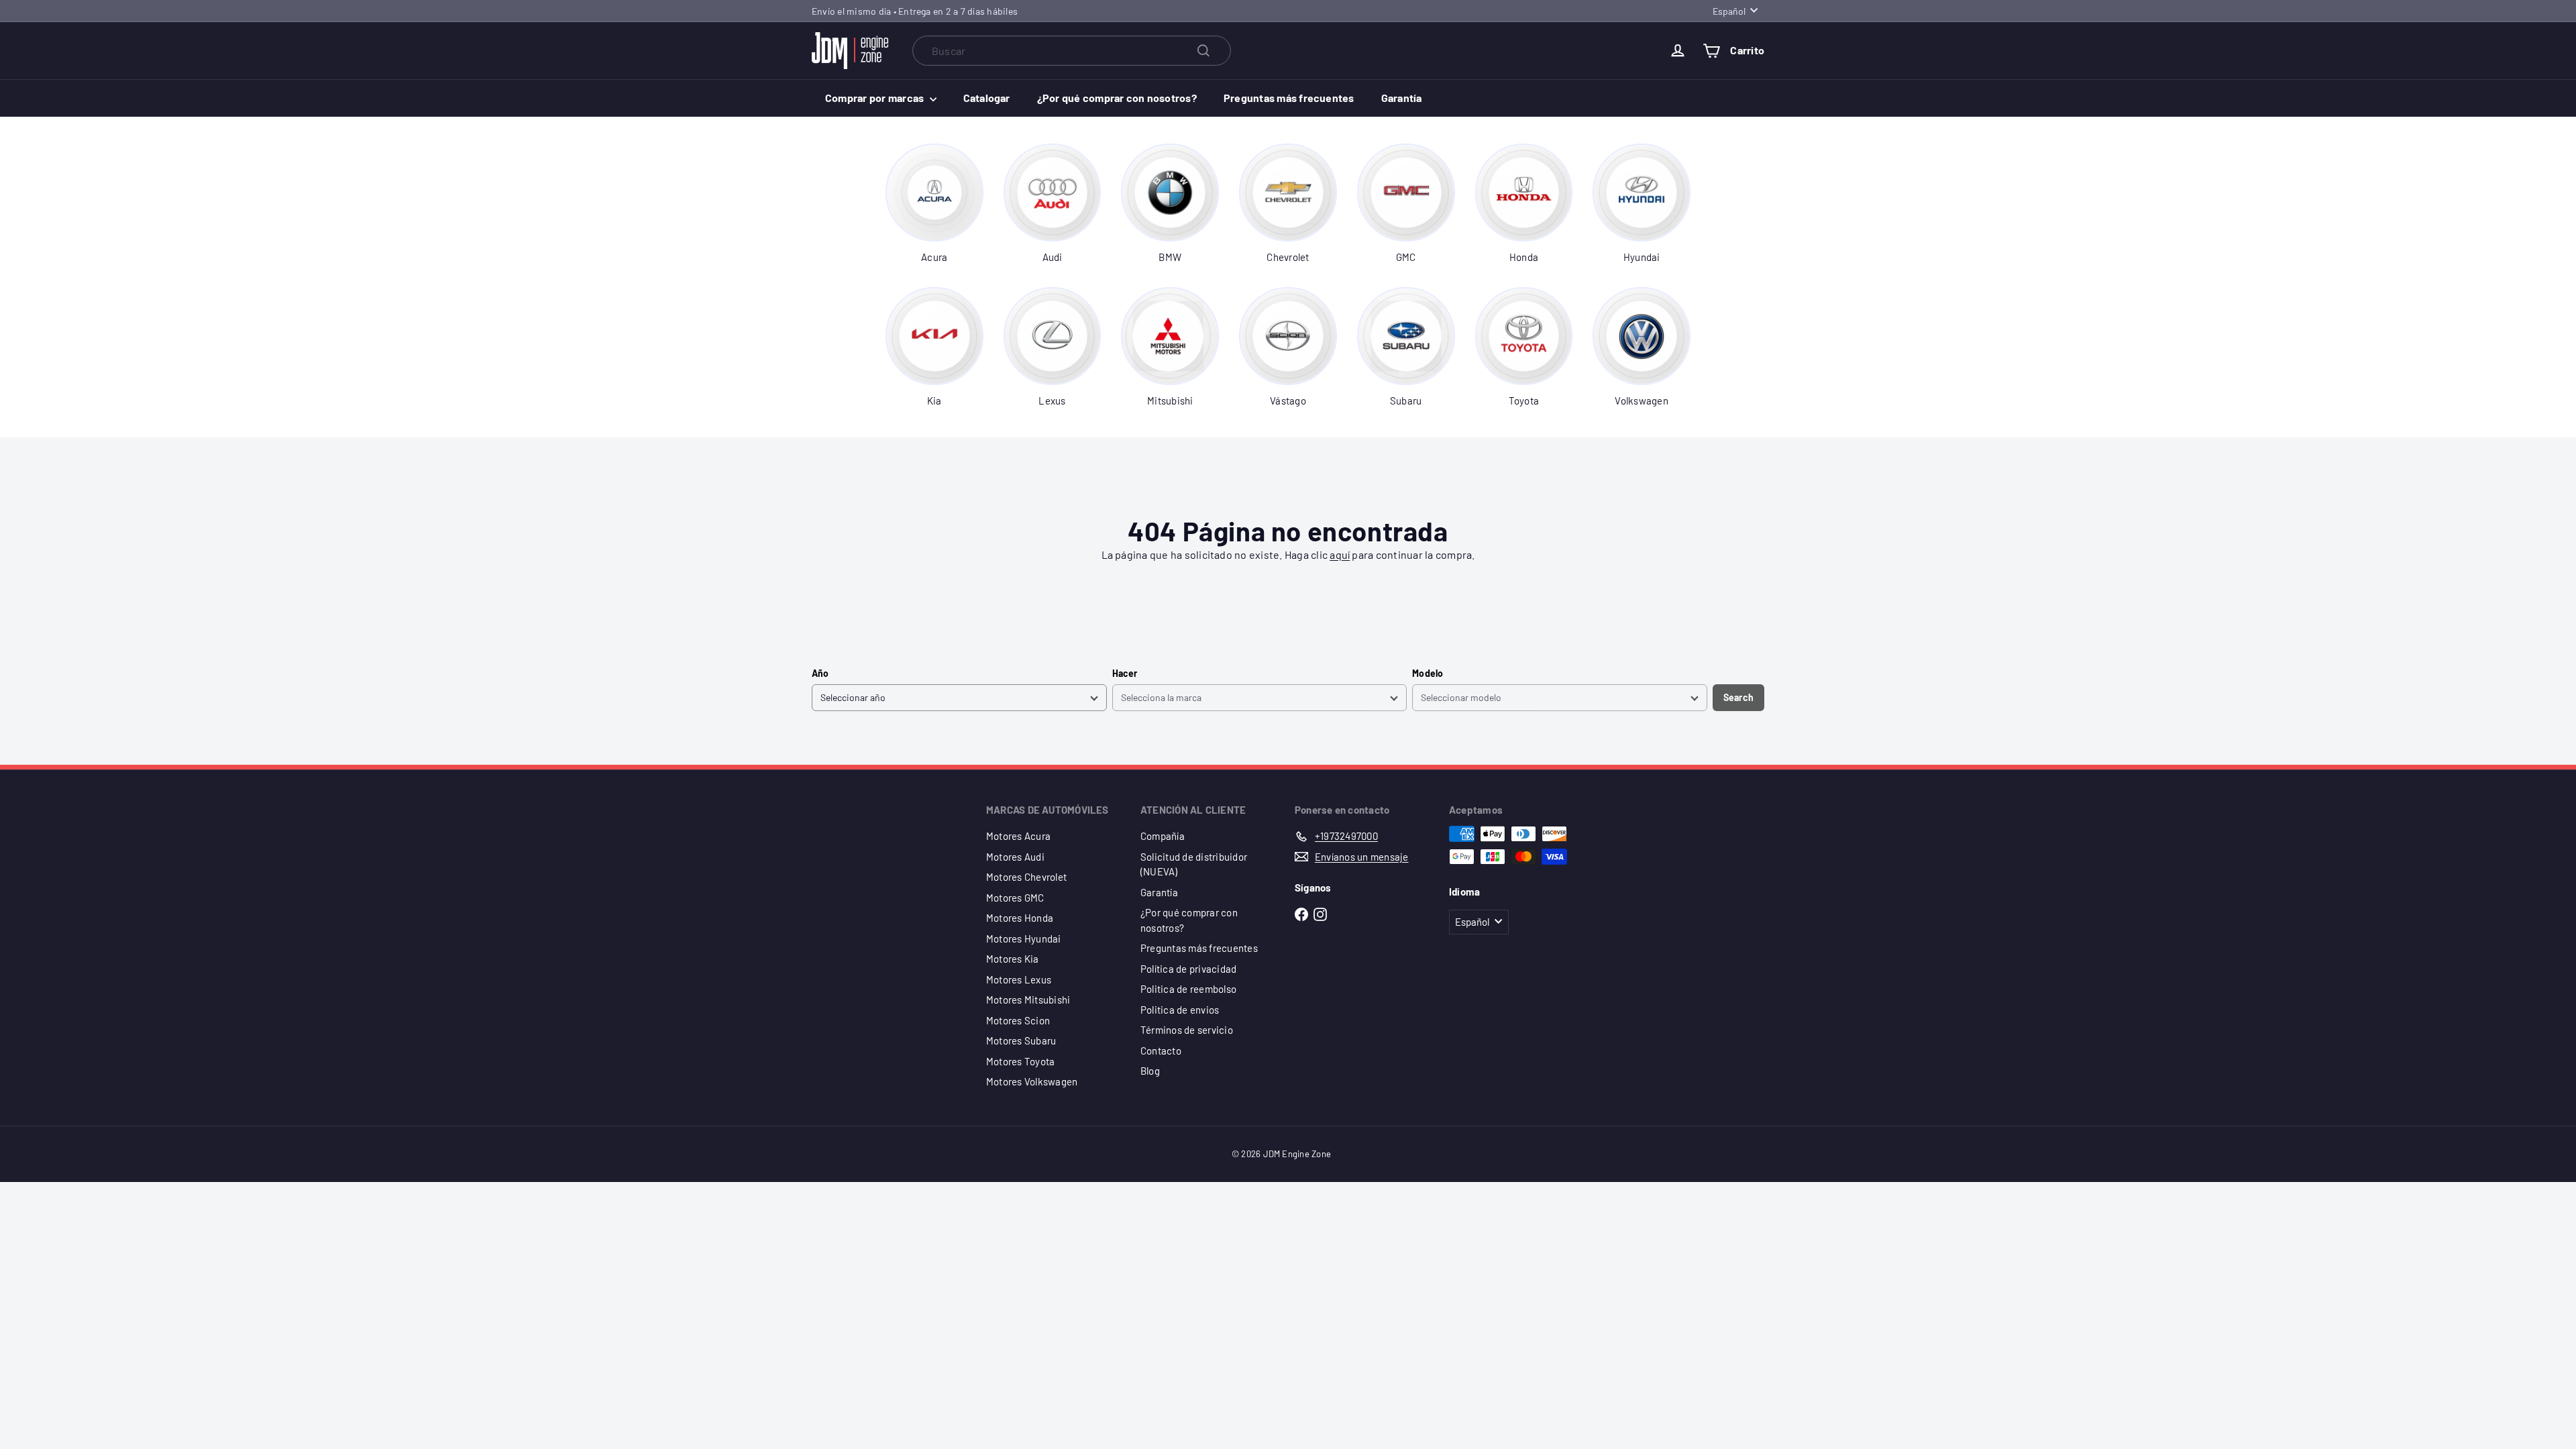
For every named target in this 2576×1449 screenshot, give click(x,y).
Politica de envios (1180, 1010)
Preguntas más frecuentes (1289, 98)
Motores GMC (1015, 898)
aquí (1340, 554)
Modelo (1428, 673)
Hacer (1125, 673)
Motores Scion (1018, 1020)
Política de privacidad (1188, 969)
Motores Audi (1015, 857)
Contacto (1161, 1051)
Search (1738, 697)
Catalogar (987, 98)
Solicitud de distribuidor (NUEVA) (1194, 864)
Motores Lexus (1019, 979)
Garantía (1402, 98)
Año (820, 673)
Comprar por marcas (876, 98)
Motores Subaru (1021, 1040)
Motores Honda (1020, 918)
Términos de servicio (1187, 1030)
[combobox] (1072, 51)
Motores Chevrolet (1026, 877)
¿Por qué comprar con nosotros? (1117, 98)
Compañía (1163, 836)
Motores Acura (1018, 836)
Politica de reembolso (1188, 989)
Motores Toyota (1020, 1061)
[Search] (1203, 51)
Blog (1150, 1071)
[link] (934, 204)
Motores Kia (1013, 959)
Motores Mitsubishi (1028, 1000)
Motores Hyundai (1024, 938)
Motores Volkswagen (1032, 1081)
